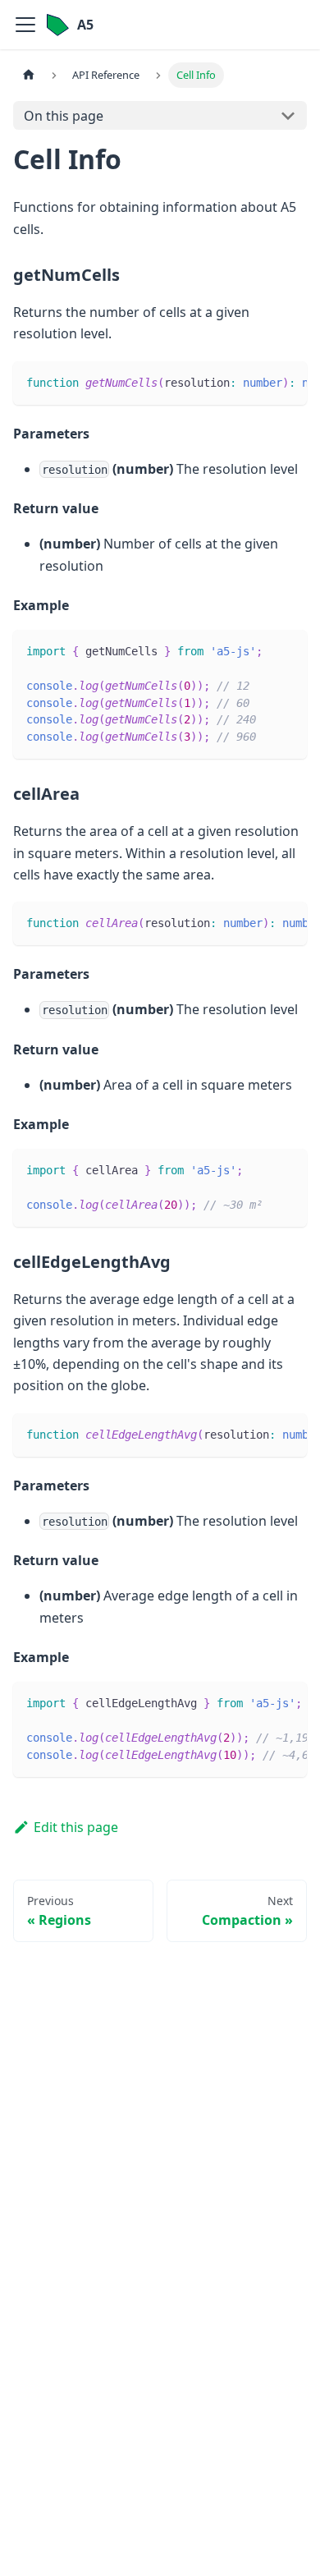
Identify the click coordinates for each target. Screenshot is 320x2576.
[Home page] (29, 75)
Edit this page (76, 1827)
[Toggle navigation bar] (25, 25)
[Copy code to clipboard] (287, 382)
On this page (64, 116)
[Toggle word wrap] (257, 382)
